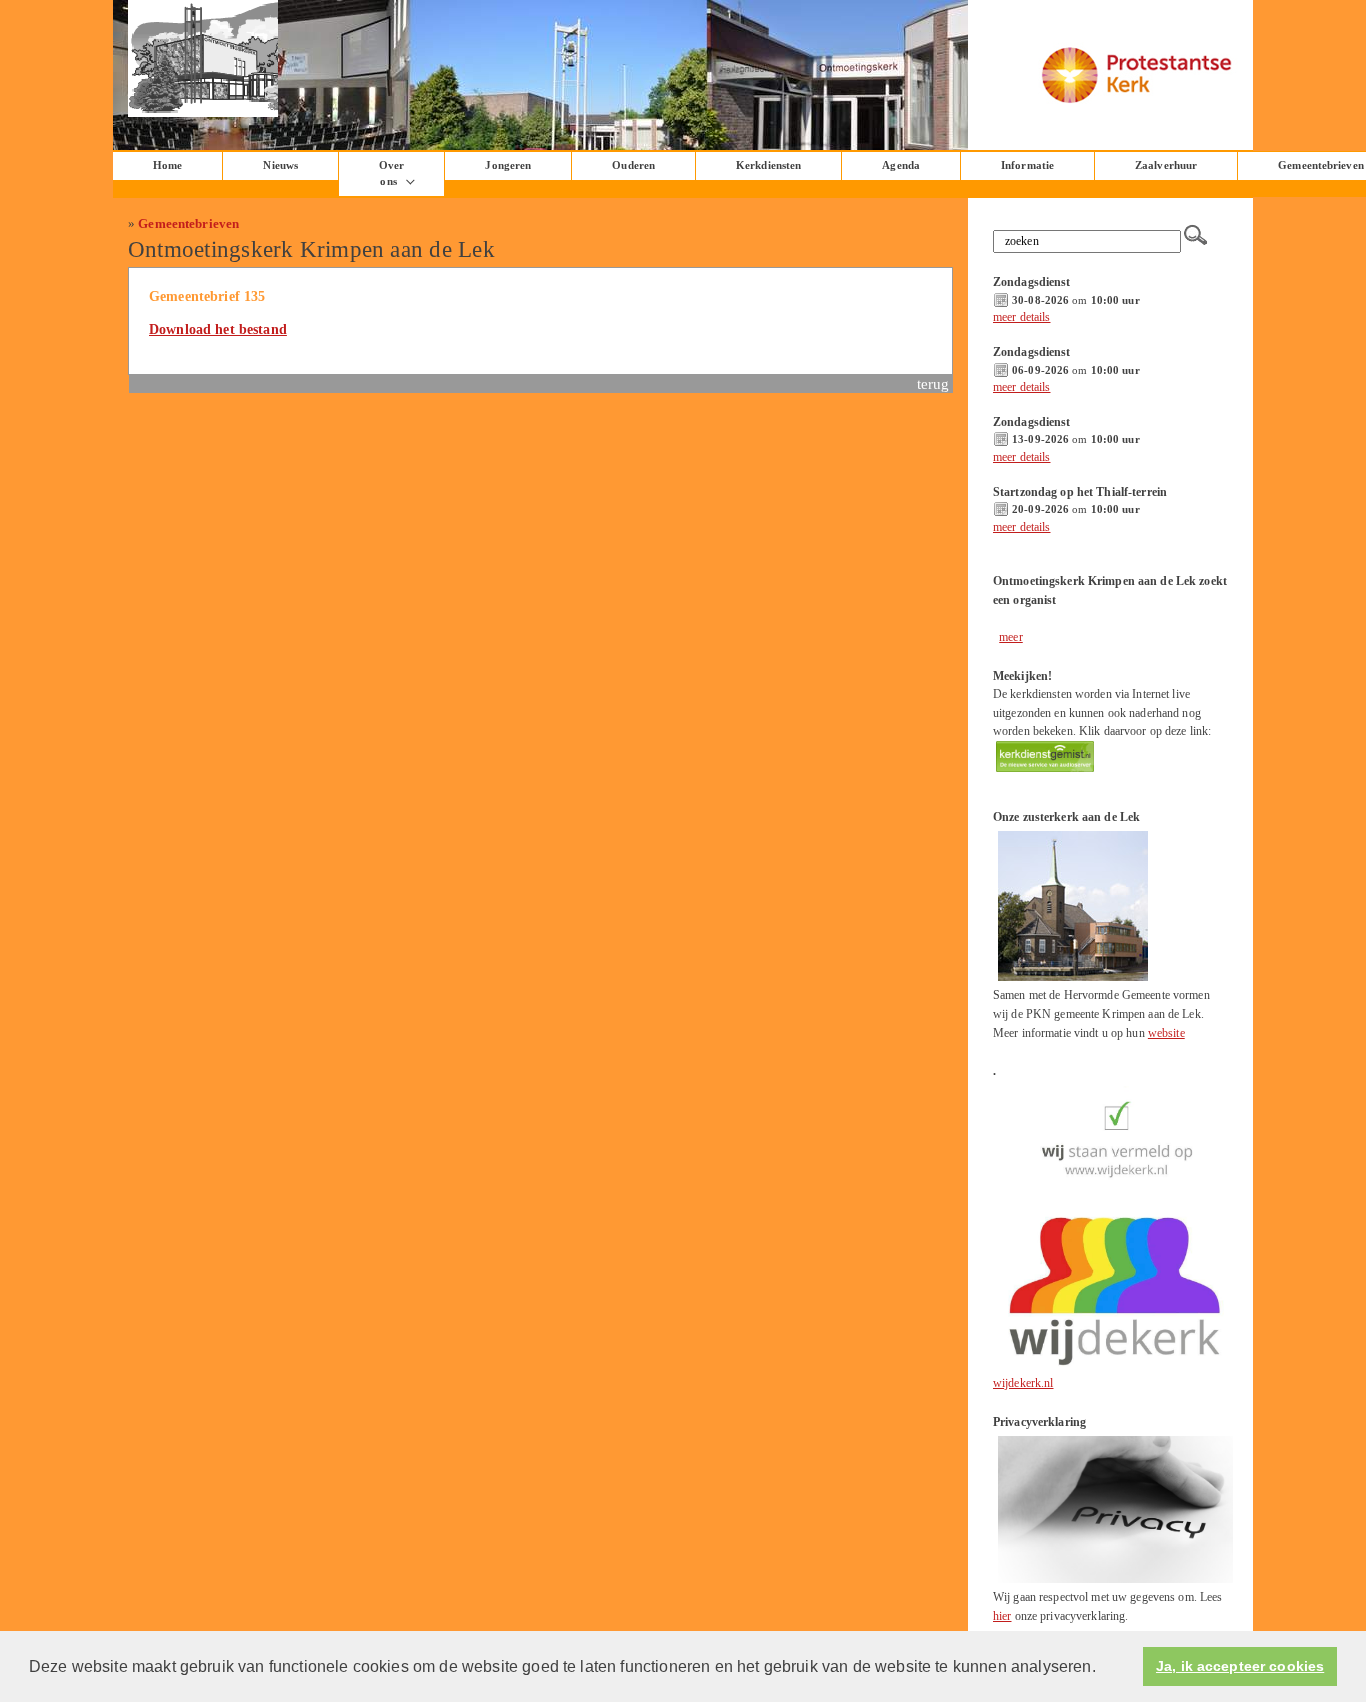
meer (1011, 637)
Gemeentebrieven (188, 223)
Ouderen (633, 165)
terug (933, 383)
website (1166, 1033)
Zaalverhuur (1166, 165)
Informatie (1027, 165)
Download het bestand (218, 329)
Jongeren (508, 165)
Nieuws (280, 165)
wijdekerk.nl (1023, 1383)
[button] (1103, 1668)
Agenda (901, 165)
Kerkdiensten (768, 165)
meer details (1022, 317)
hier (1002, 1616)
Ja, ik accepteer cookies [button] (1240, 1666)
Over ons (391, 173)
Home (167, 165)
